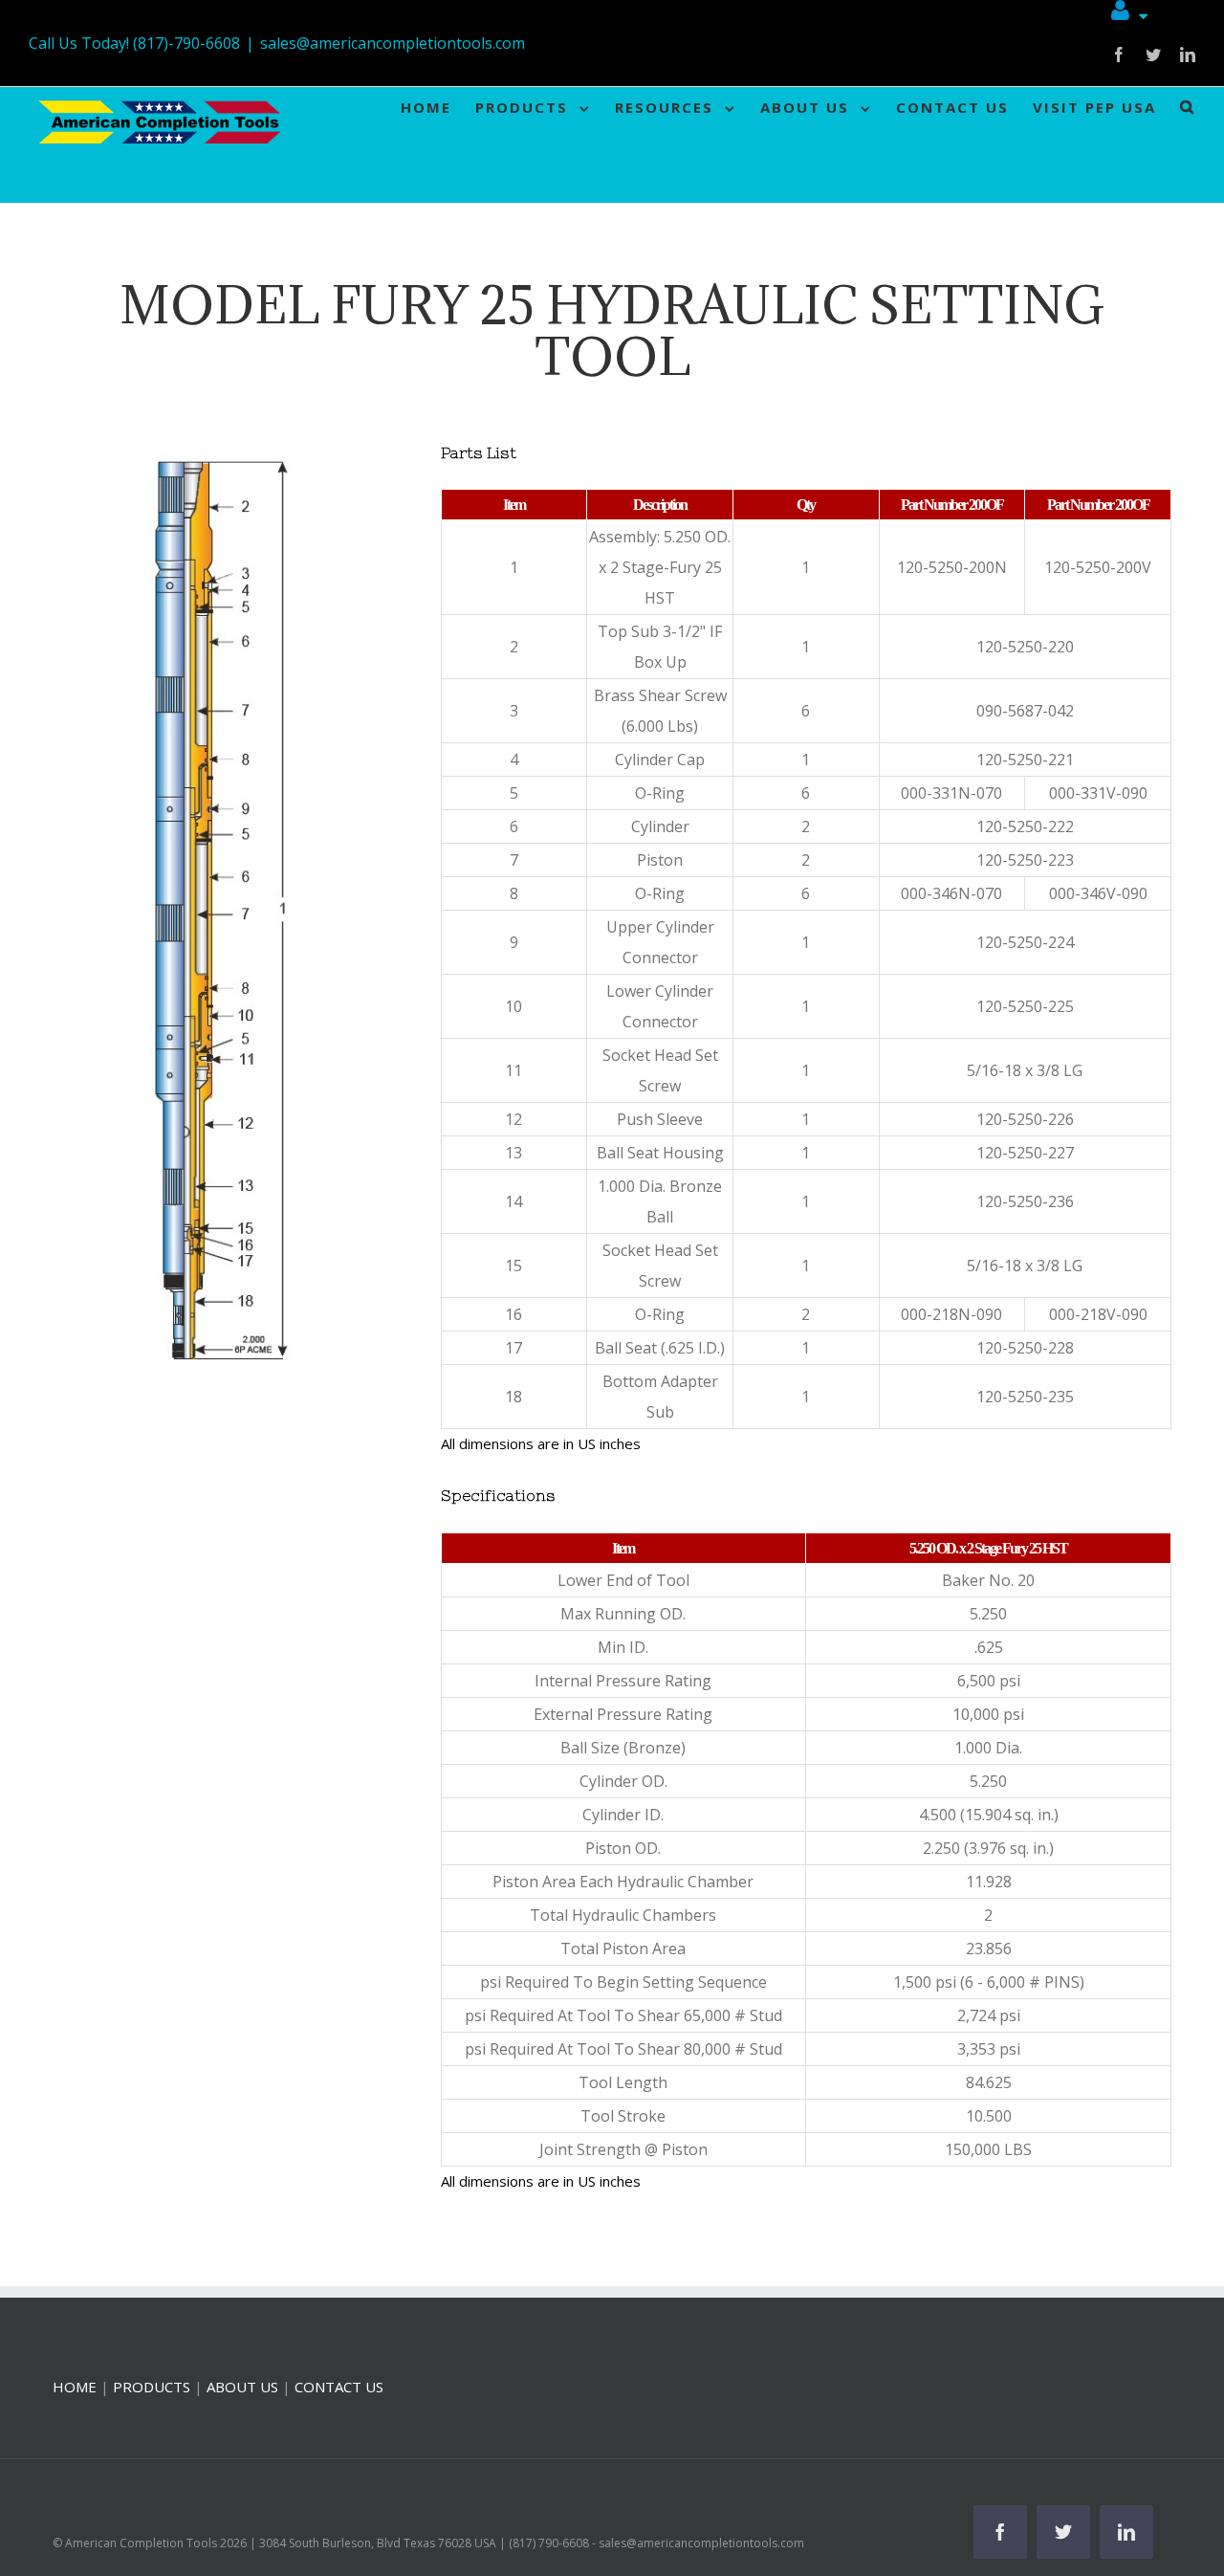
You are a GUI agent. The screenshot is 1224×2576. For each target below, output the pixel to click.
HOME (75, 2387)
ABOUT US (242, 2387)
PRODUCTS (152, 2387)
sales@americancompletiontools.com (393, 43)
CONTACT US (339, 2387)
